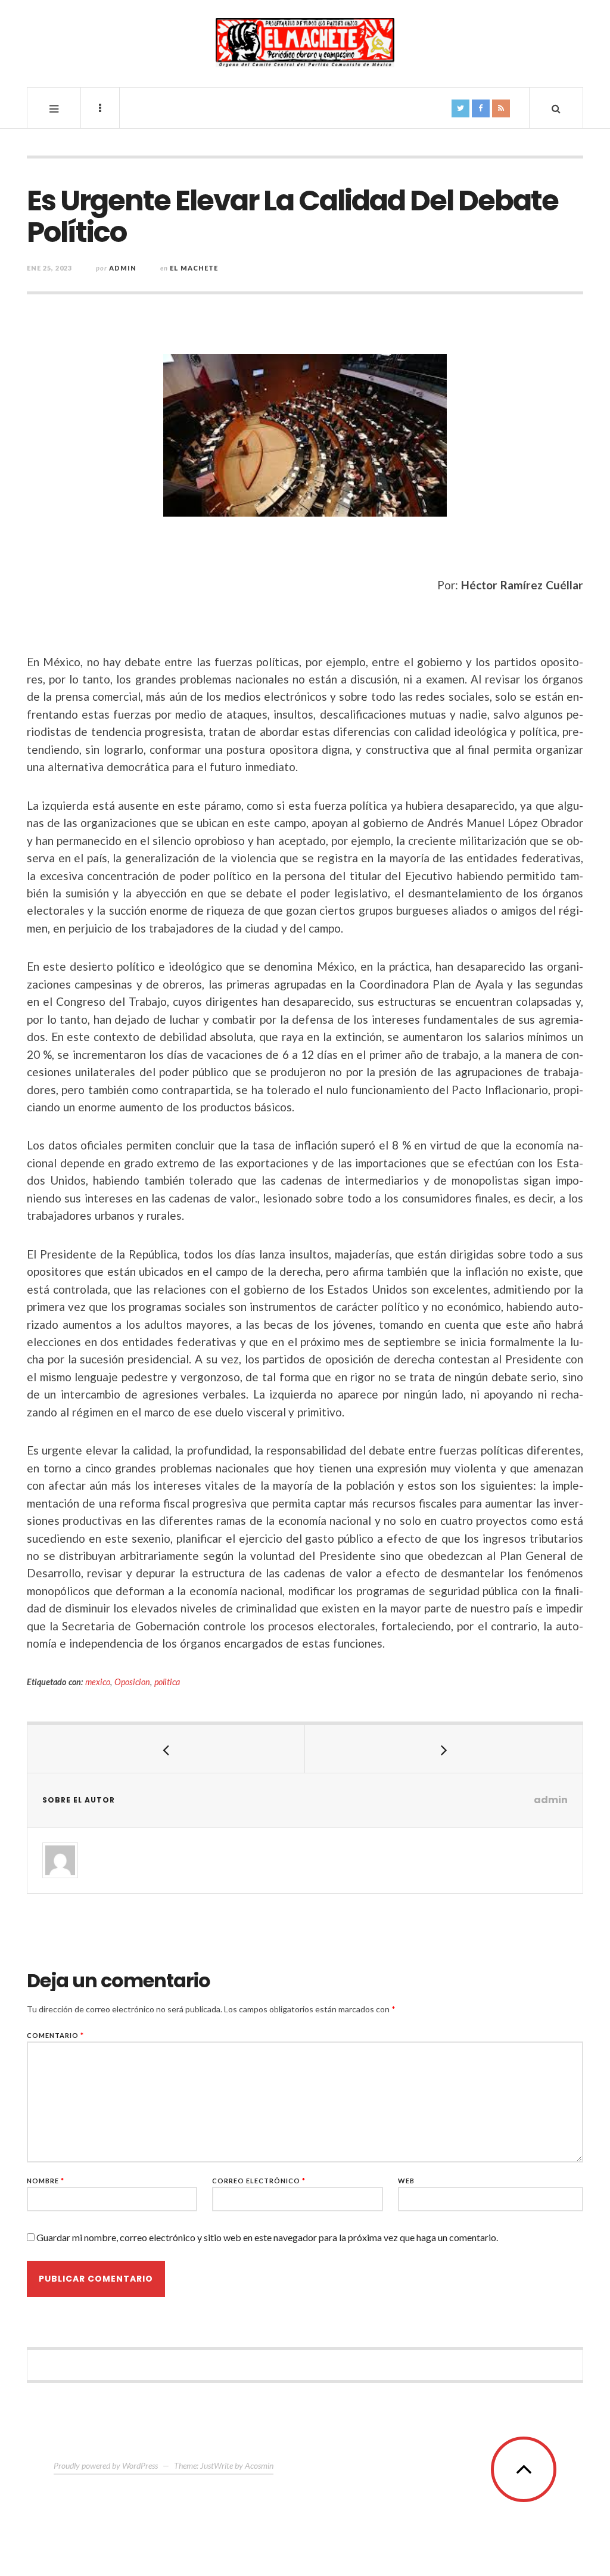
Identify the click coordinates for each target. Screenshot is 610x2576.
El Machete (194, 268)
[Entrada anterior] (166, 1749)
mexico (98, 1682)
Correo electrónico (259, 2181)
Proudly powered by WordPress (106, 2465)
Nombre (46, 2181)
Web (406, 2181)
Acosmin (259, 2465)
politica (167, 1682)
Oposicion (132, 1682)
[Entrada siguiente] (444, 1749)
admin (123, 268)
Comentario (55, 2035)
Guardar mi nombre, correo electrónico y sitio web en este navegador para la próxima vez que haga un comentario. (267, 2237)
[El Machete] (305, 43)
